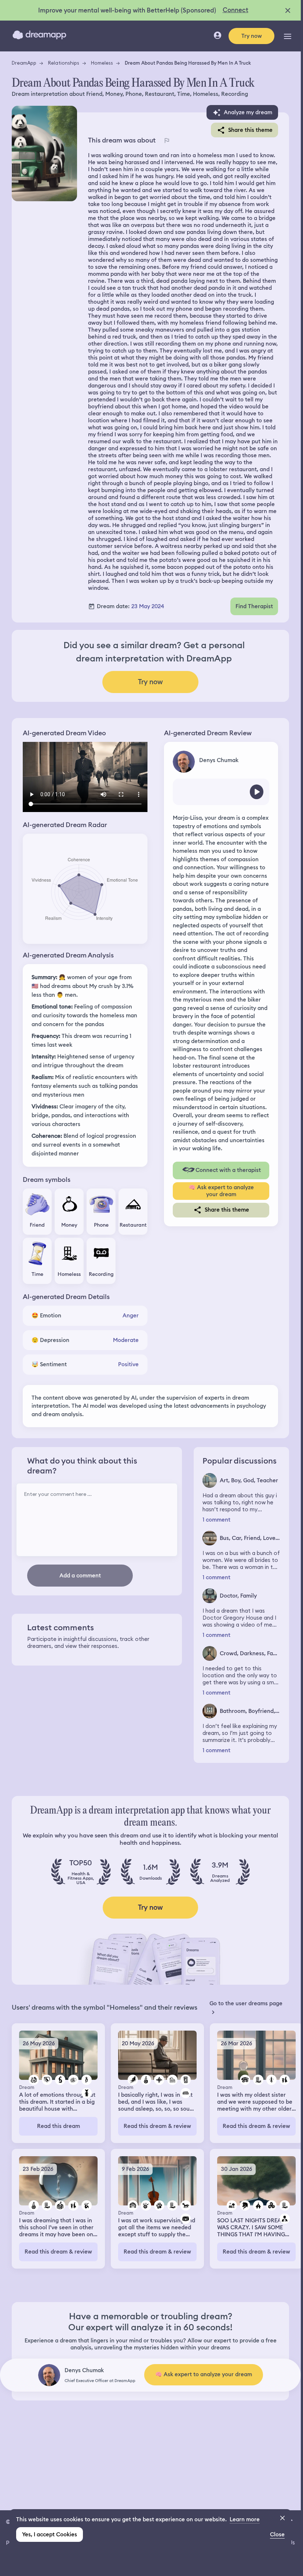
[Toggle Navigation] (288, 36)
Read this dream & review (157, 2126)
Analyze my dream (248, 112)
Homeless (102, 63)
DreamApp (24, 63)
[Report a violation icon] (167, 140)
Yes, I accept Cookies (50, 2534)
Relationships (64, 63)
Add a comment (80, 1576)
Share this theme (250, 130)
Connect (236, 10)
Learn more (245, 2519)
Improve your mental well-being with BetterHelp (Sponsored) (127, 10)
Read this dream (59, 2126)
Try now (252, 36)
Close (277, 2534)
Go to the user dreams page (246, 2003)
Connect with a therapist (228, 1170)
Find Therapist (254, 606)
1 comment (216, 1520)
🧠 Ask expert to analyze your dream (221, 1191)
